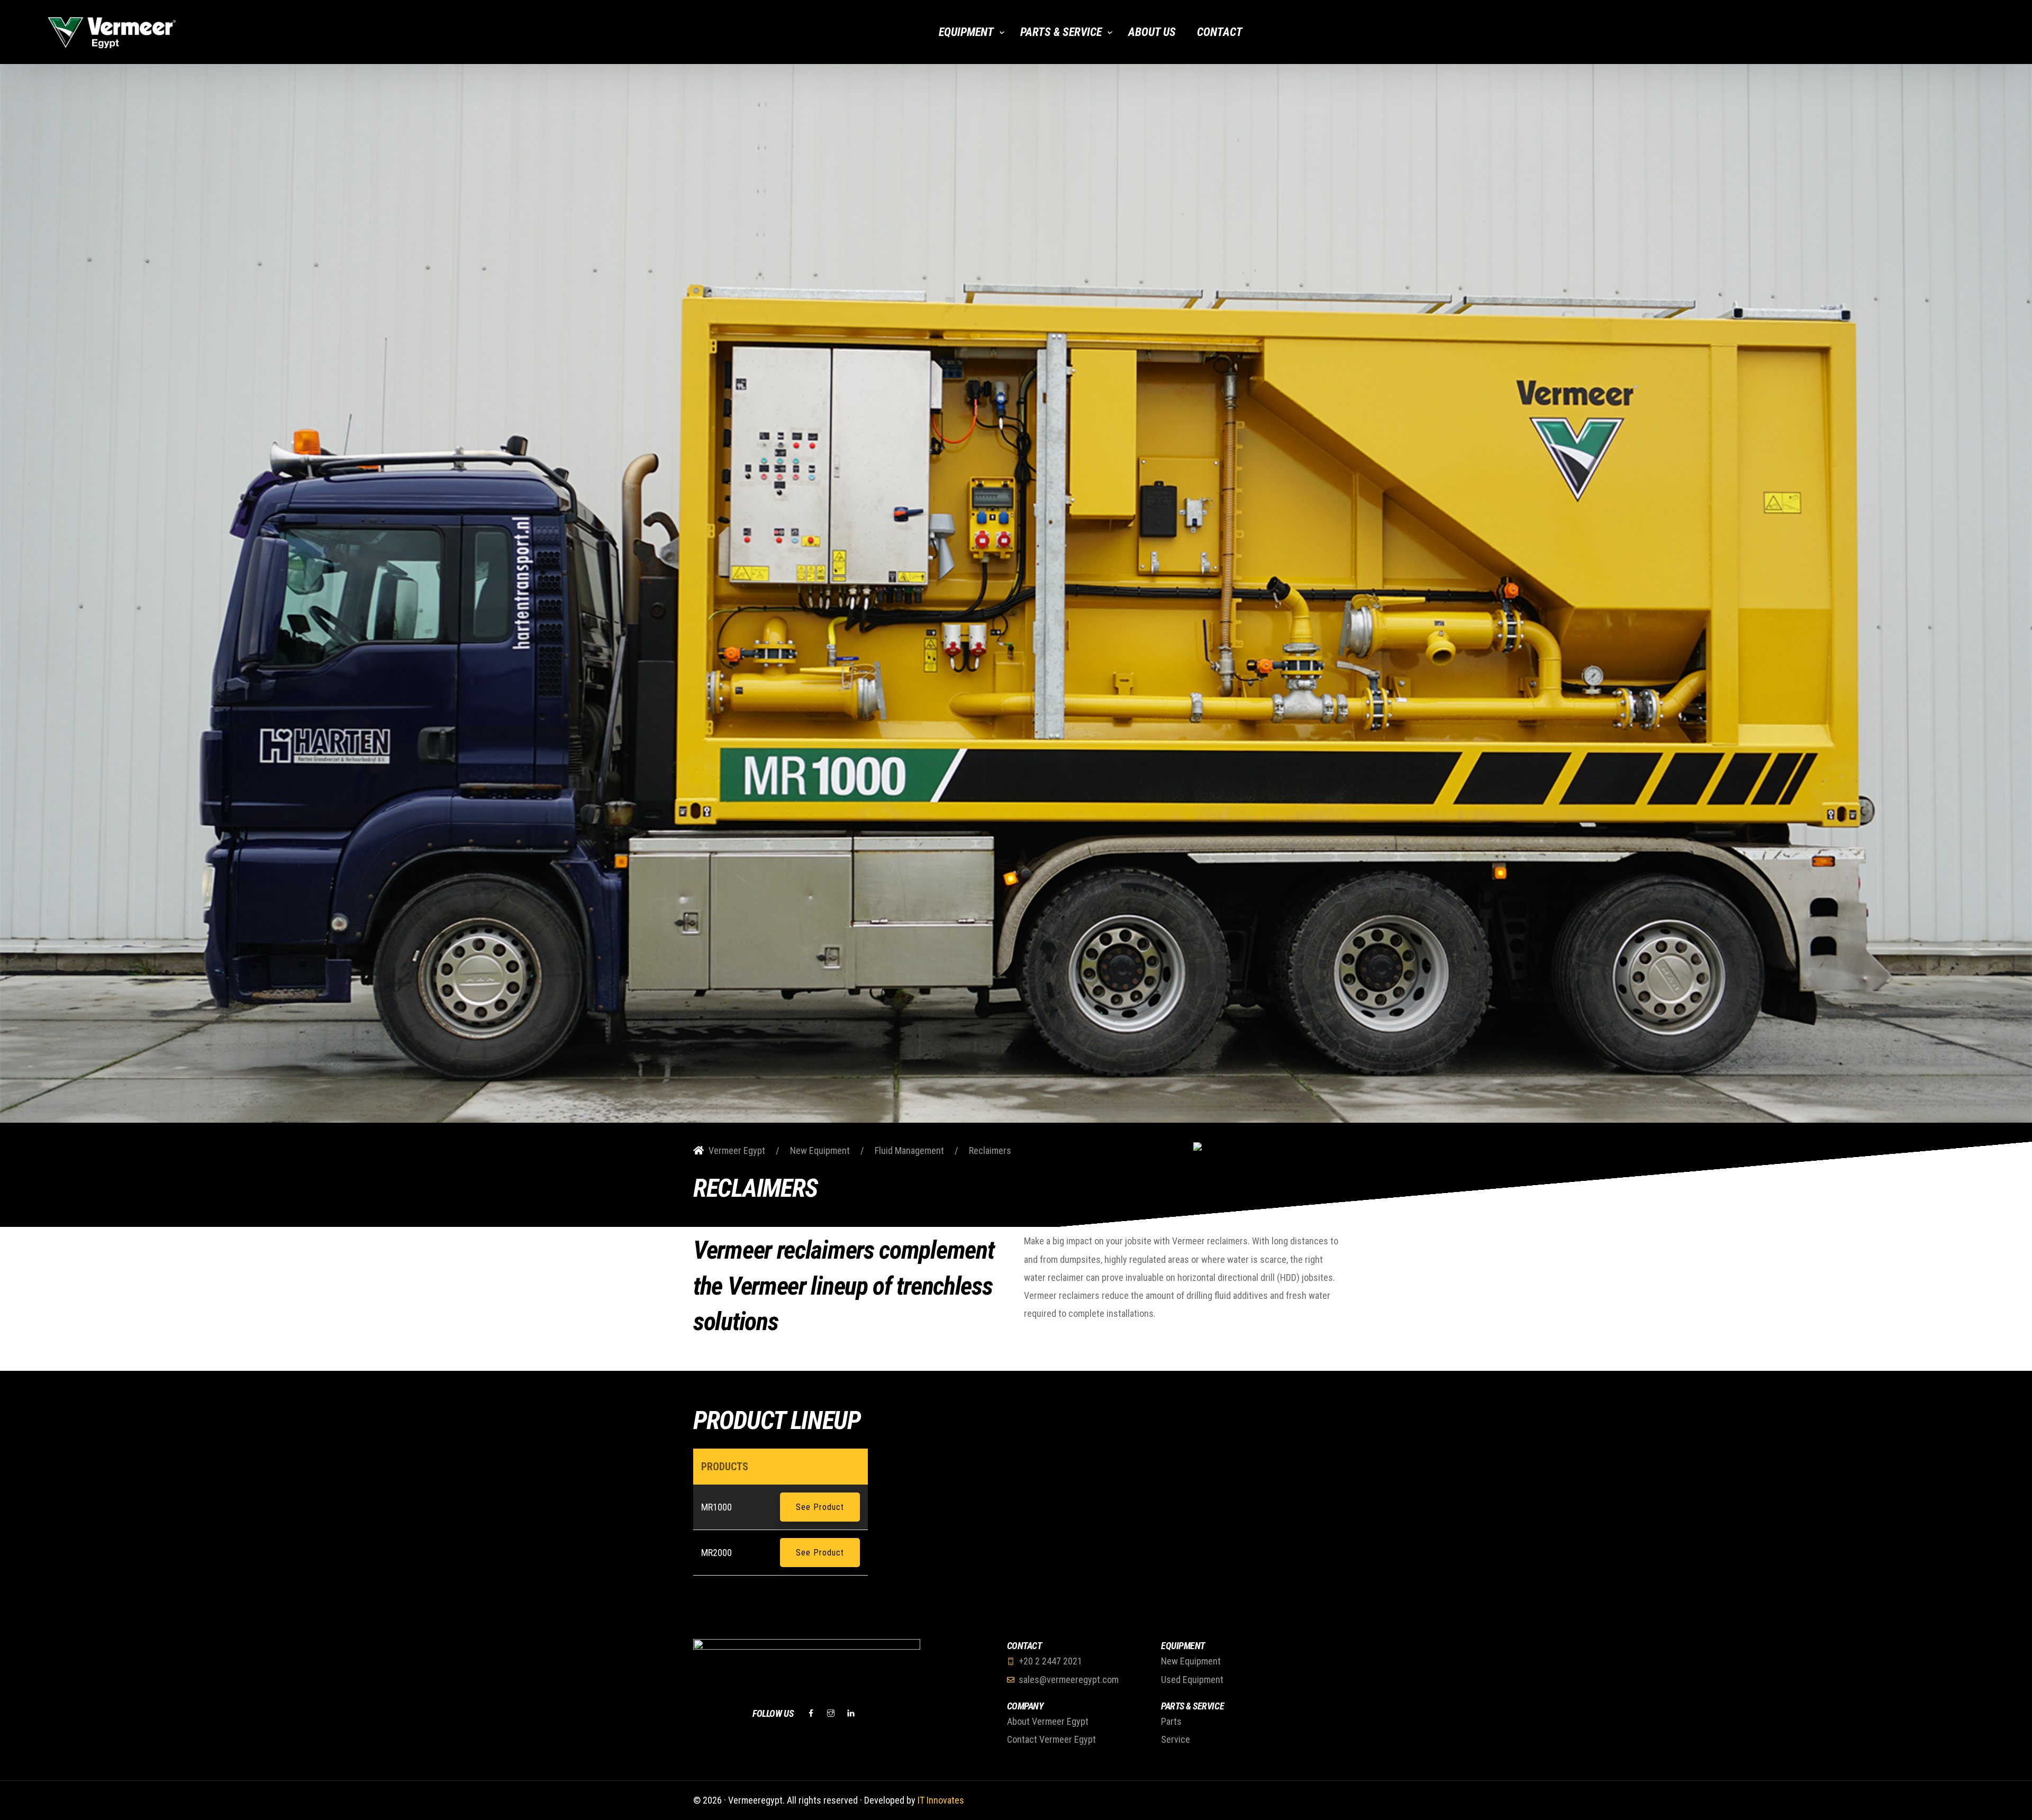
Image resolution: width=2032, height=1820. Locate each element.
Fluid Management (909, 1150)
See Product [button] (820, 1507)
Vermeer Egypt (737, 1150)
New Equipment (820, 1150)
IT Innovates (941, 1800)
